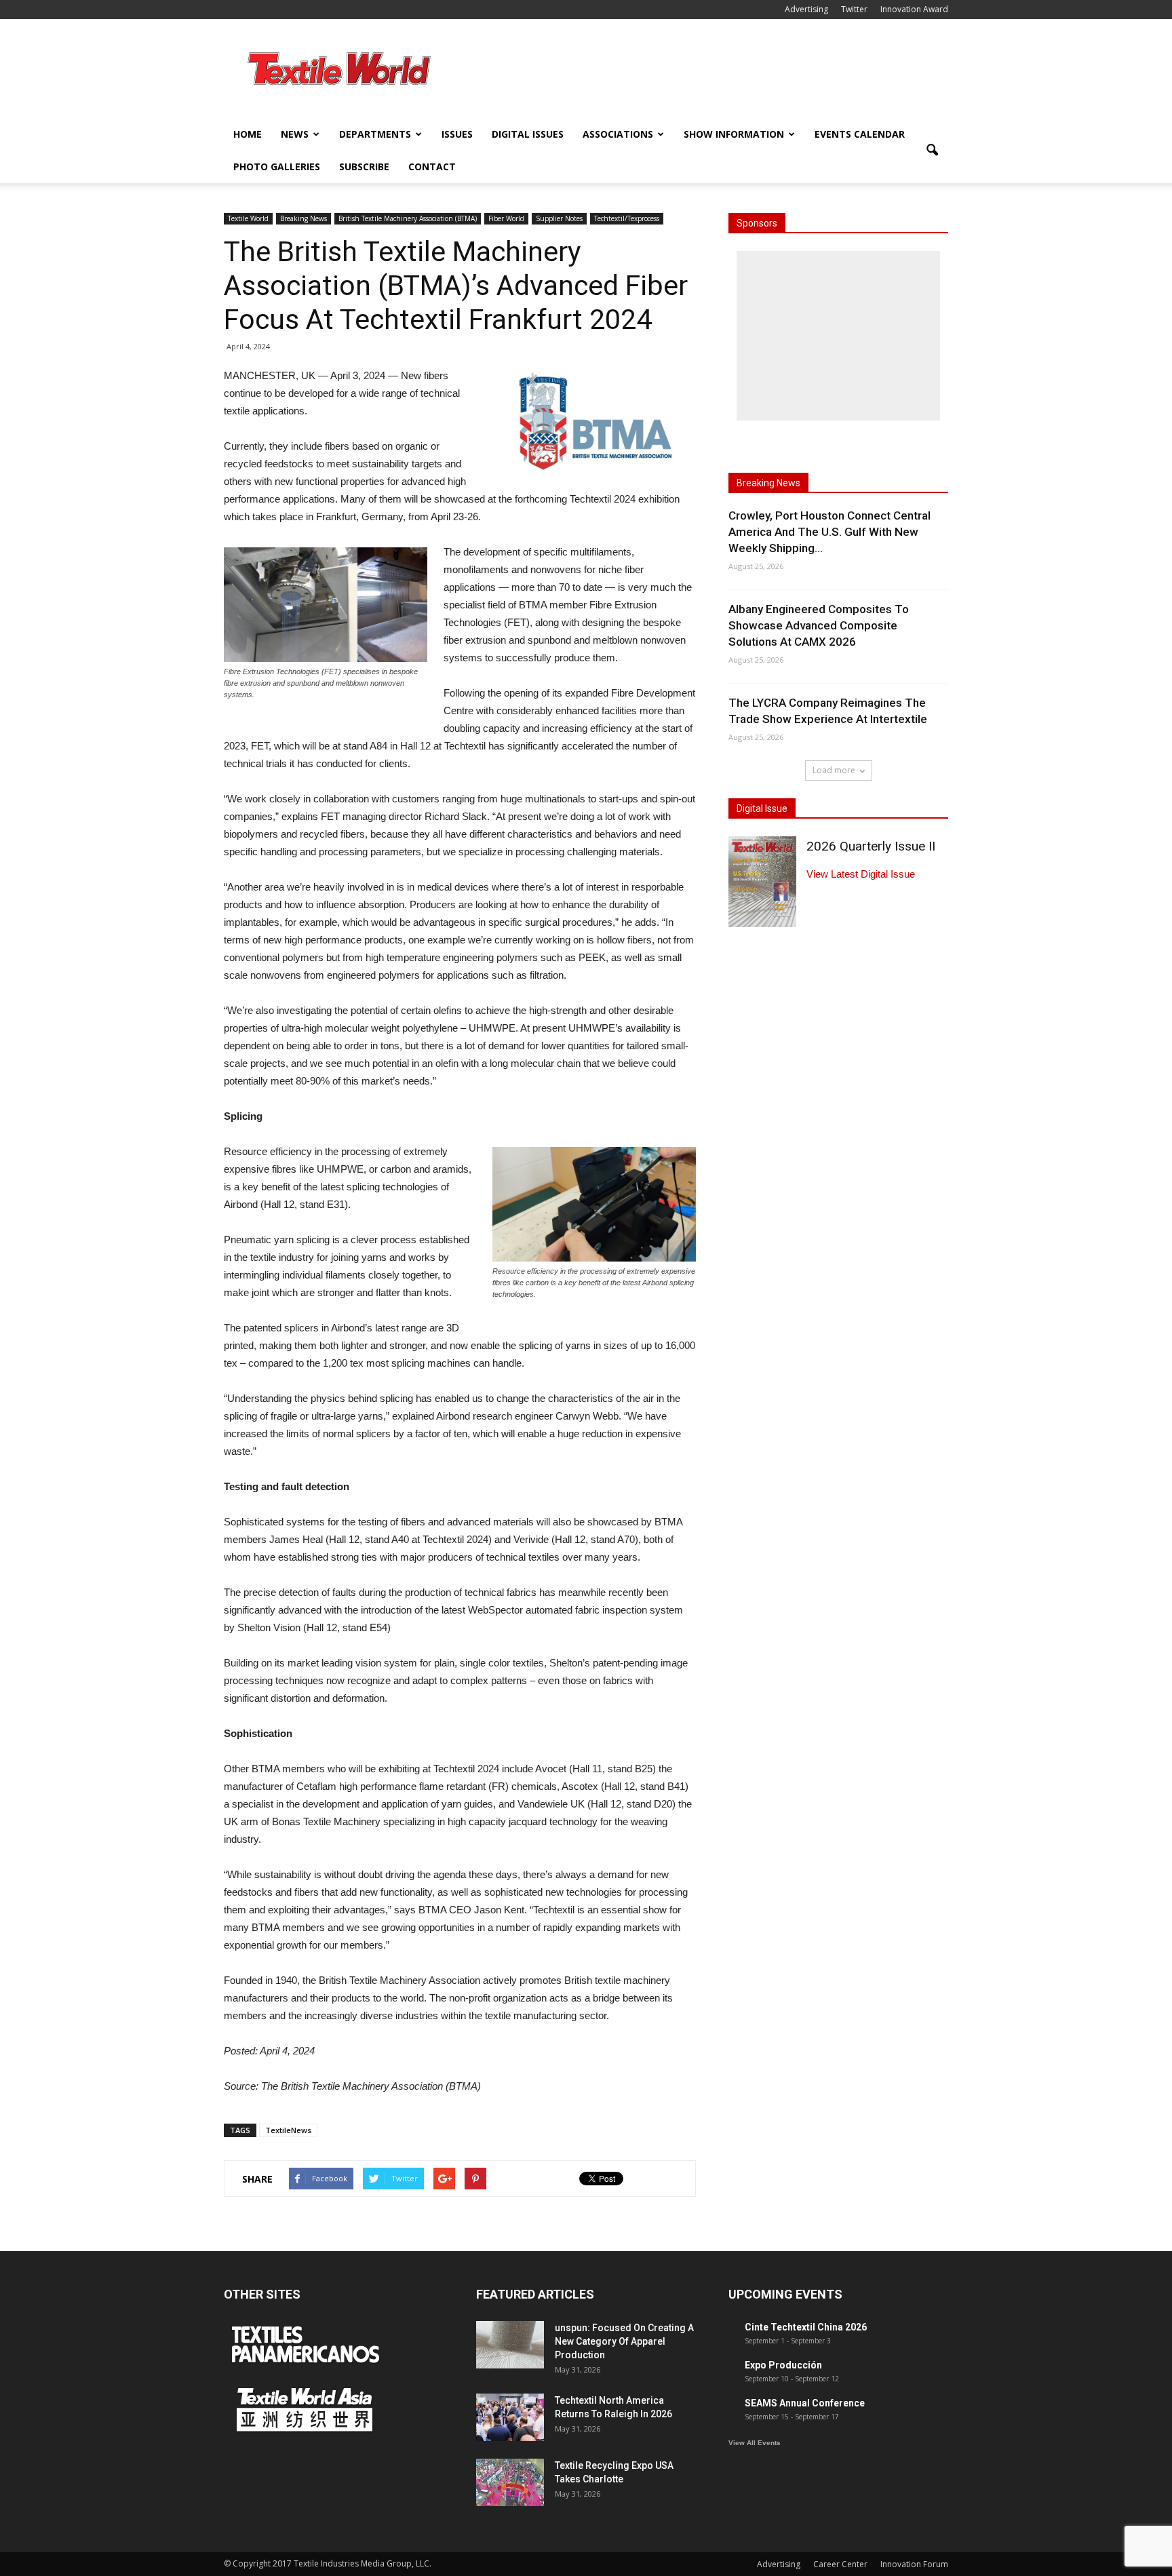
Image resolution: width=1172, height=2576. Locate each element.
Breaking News (304, 218)
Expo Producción (783, 2365)
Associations (618, 134)
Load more (834, 770)
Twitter (854, 9)
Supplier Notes (559, 218)
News (295, 134)
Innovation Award (914, 9)
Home (248, 134)
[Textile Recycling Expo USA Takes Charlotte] (510, 2482)
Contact (432, 167)
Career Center (840, 2564)
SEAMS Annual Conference (805, 2403)
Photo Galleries (277, 167)
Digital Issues (528, 134)
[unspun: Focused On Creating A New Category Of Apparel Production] (510, 2345)
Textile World (248, 218)
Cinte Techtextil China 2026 (806, 2327)
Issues (457, 134)
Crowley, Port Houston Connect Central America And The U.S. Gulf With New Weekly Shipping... (829, 532)
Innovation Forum (914, 2564)
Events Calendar (860, 134)
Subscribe (364, 167)
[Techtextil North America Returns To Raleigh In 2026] (510, 2417)
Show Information (734, 134)
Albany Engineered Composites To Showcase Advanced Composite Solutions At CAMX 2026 (819, 625)
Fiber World (506, 218)
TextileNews (288, 2130)
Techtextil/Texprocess (627, 218)
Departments (375, 134)
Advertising (806, 9)
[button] (932, 151)
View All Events (755, 2443)
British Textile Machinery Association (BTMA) (408, 218)
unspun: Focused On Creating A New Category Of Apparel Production (624, 2341)
